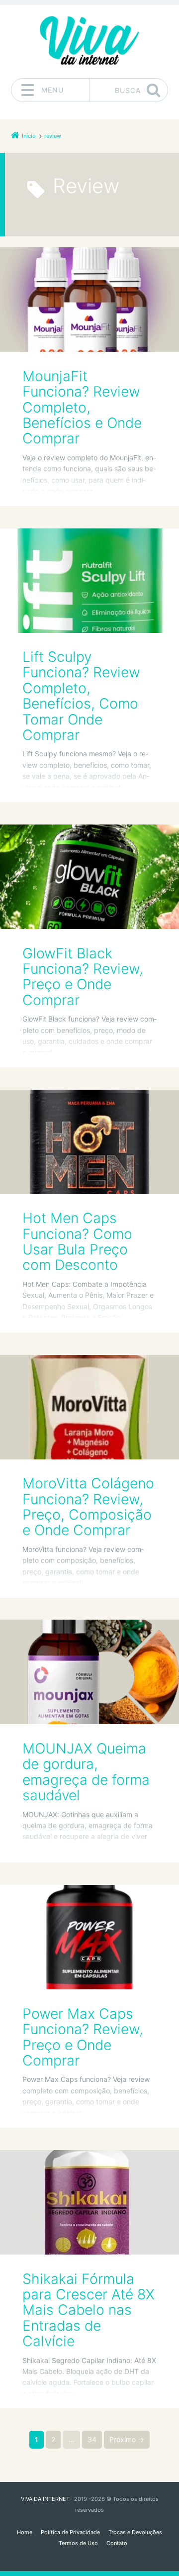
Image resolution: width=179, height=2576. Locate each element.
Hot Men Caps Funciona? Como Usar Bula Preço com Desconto (77, 1241)
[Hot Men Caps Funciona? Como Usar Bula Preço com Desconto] (89, 1142)
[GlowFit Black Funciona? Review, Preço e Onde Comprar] (89, 877)
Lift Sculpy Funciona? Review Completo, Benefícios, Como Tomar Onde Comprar (81, 696)
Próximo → (127, 2439)
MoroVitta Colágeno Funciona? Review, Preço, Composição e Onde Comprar (88, 1507)
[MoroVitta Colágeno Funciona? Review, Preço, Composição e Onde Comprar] (89, 1407)
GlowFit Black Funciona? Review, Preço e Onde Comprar (83, 977)
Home (25, 2532)
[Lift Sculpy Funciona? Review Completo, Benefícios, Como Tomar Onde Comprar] (89, 581)
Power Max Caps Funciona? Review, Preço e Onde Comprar (83, 2037)
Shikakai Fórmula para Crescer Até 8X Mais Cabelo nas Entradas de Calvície (89, 2310)
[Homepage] (89, 41)
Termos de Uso (78, 2543)
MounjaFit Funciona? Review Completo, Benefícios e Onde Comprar (82, 407)
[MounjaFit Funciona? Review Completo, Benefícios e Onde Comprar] (89, 300)
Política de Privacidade (70, 2532)
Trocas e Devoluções (135, 2532)
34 (92, 2439)
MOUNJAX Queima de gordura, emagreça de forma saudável (86, 1772)
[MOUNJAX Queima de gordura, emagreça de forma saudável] (89, 1672)
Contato (117, 2543)
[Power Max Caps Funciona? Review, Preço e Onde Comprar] (89, 1937)
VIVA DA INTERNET (45, 2499)
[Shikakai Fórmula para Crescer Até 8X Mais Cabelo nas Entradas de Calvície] (89, 2202)
